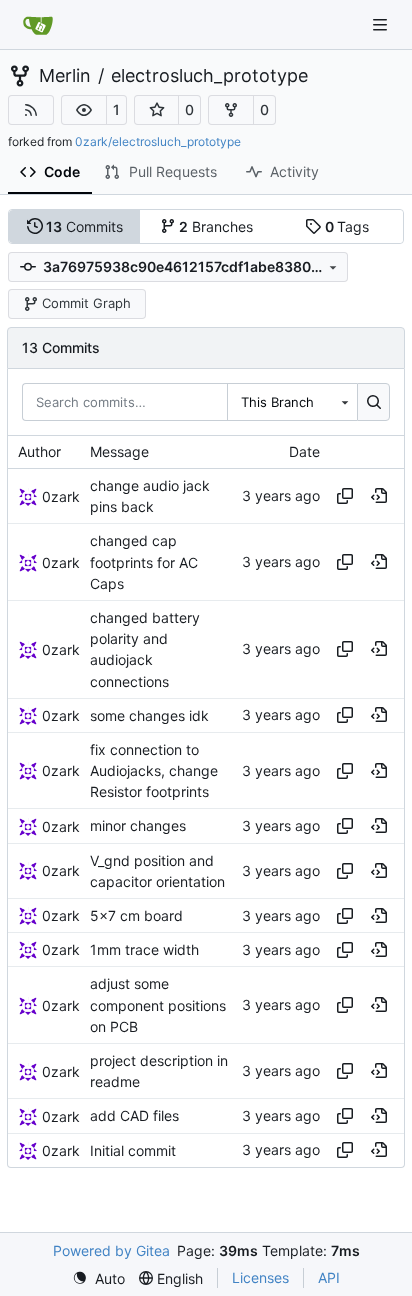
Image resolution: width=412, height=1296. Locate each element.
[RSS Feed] (31, 110)
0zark (61, 496)
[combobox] (292, 402)
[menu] (98, 1278)
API (329, 1277)
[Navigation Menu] (382, 24)
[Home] (38, 25)
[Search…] (373, 402)
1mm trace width (144, 949)
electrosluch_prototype (209, 76)
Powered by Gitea (111, 1250)
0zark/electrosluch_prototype (158, 141)
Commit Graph (86, 303)
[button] (84, 110)
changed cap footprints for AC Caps (144, 562)
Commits (84, 226)
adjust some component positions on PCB (158, 1005)
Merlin (65, 76)
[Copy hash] (345, 496)
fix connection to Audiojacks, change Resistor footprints (154, 770)
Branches (216, 226)
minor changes (138, 826)
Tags (347, 226)
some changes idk (149, 715)
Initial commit (133, 1150)
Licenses (260, 1277)
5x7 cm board (136, 915)
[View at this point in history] (379, 496)
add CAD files (134, 1116)
